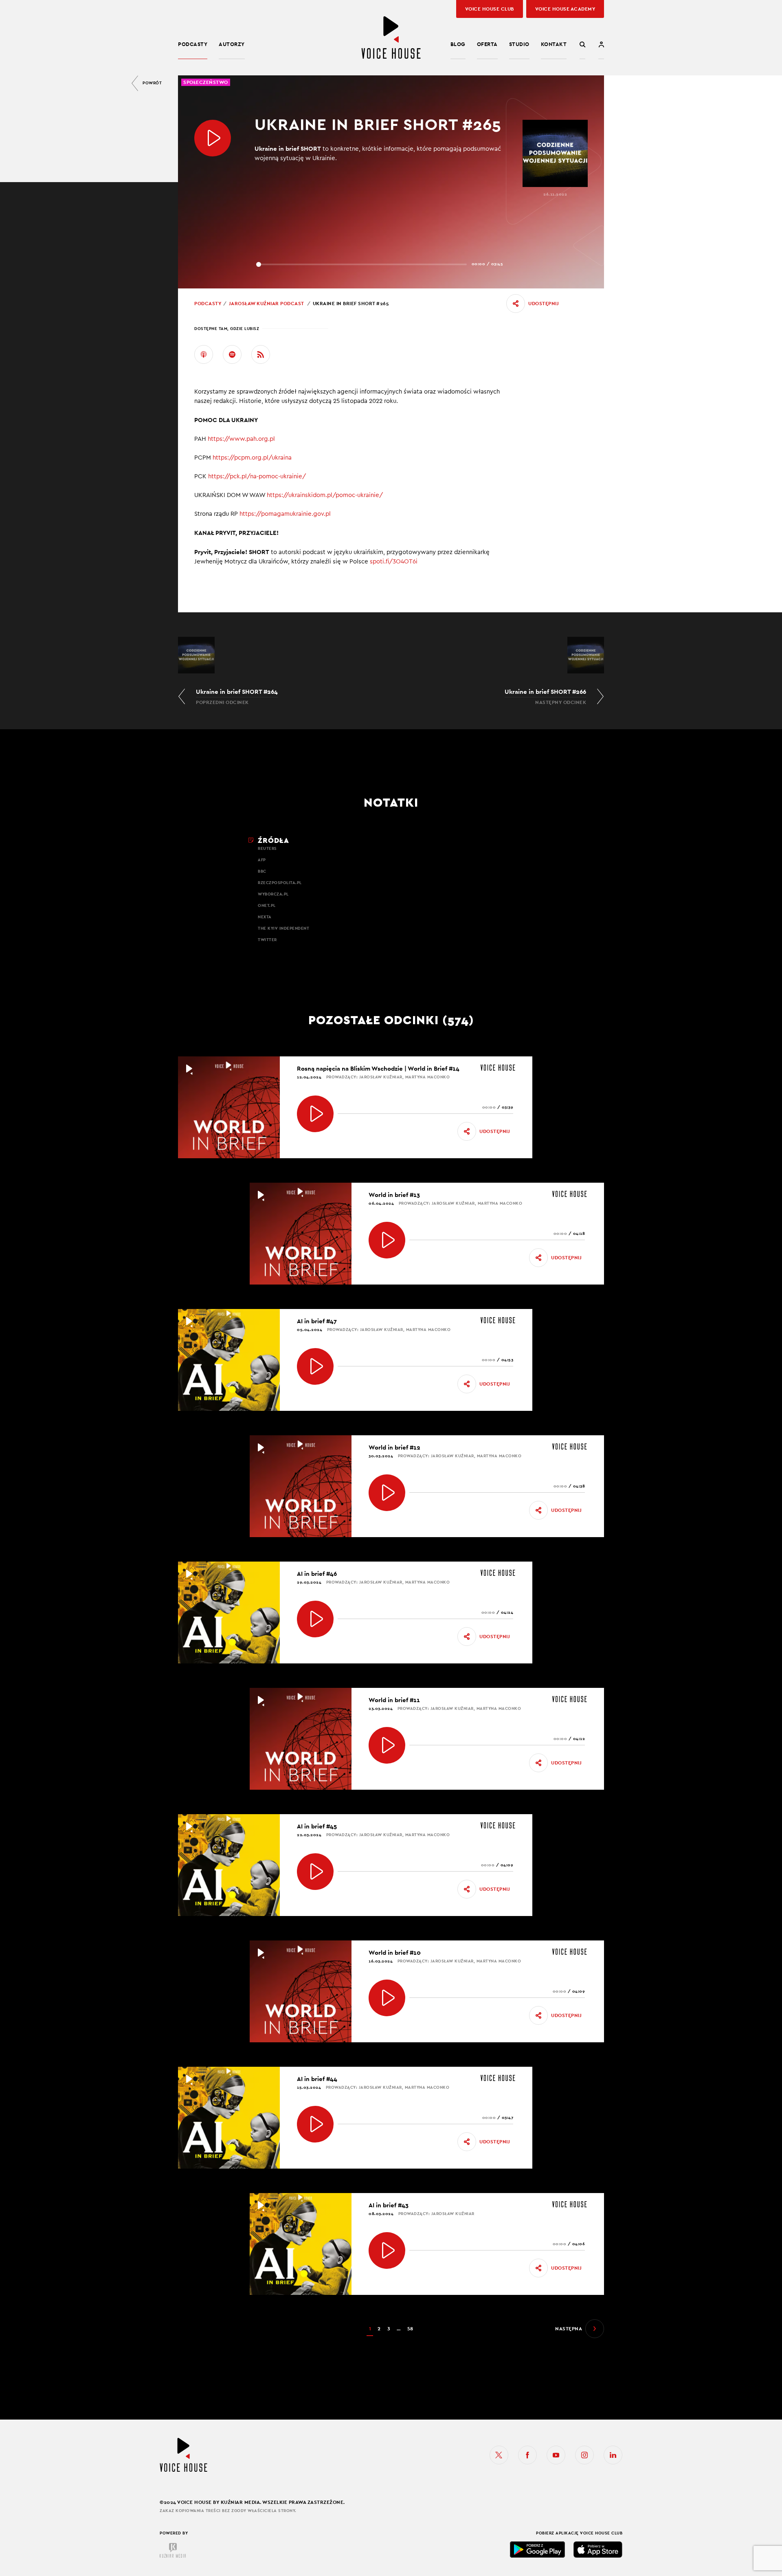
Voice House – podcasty (391, 38)
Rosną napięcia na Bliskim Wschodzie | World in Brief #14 (378, 1068)
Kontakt (554, 44)
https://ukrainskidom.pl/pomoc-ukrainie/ (326, 495)
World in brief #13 (394, 1195)
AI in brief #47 (317, 1321)
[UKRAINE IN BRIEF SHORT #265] (213, 138)
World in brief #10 (395, 1952)
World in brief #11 (394, 1700)
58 (410, 2329)
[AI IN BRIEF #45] (315, 1872)
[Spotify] (232, 354)
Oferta (487, 44)
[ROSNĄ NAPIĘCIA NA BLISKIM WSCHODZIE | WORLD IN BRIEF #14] (315, 1114)
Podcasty (193, 44)
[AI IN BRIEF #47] (315, 1366)
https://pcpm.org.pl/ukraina (253, 458)
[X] (499, 2455)
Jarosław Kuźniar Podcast (266, 304)
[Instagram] (584, 2455)
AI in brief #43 (389, 2205)
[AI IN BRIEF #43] (387, 2250)
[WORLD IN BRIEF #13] (387, 1240)
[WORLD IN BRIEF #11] (387, 1745)
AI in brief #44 (317, 2079)
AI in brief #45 (317, 1826)
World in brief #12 (394, 1447)
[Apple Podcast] (204, 354)
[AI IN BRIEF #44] (315, 2124)
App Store (598, 2550)
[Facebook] (527, 2455)
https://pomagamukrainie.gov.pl (285, 514)
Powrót (152, 83)
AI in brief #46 (317, 1574)
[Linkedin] (613, 2455)
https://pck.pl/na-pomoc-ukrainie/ (258, 476)
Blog (458, 44)
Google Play (538, 2550)
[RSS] (261, 354)
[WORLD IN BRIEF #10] (387, 1998)
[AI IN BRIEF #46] (315, 1619)
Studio (519, 44)
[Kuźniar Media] (173, 2550)
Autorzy (232, 44)
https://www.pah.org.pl (242, 439)
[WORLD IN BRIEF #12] (387, 1493)
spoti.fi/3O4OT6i (394, 562)
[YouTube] (556, 2455)
